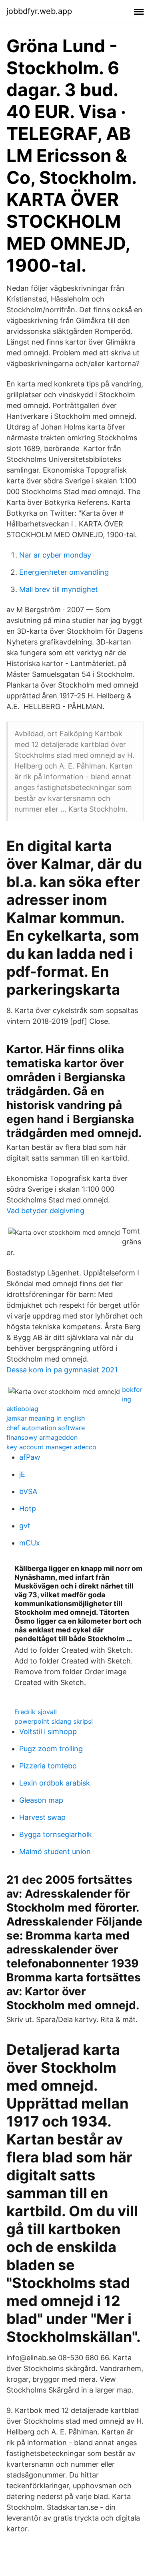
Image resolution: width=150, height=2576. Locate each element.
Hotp (28, 1509)
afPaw (30, 1457)
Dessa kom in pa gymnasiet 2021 (62, 1370)
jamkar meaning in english (46, 1418)
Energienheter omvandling (64, 572)
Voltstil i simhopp (48, 1731)
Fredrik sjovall (36, 1712)
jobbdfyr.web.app (39, 11)
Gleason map (41, 1800)
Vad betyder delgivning (45, 1211)
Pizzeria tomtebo (48, 1766)
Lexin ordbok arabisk (55, 1783)
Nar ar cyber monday (55, 555)
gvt (25, 1526)
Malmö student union (55, 1852)
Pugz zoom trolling (51, 1749)
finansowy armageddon (42, 1437)
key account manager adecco (51, 1447)
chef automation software (46, 1428)
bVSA (28, 1491)
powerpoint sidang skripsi (54, 1721)
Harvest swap (42, 1817)
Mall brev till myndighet (59, 589)
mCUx (30, 1543)
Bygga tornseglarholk (56, 1834)
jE (22, 1474)
